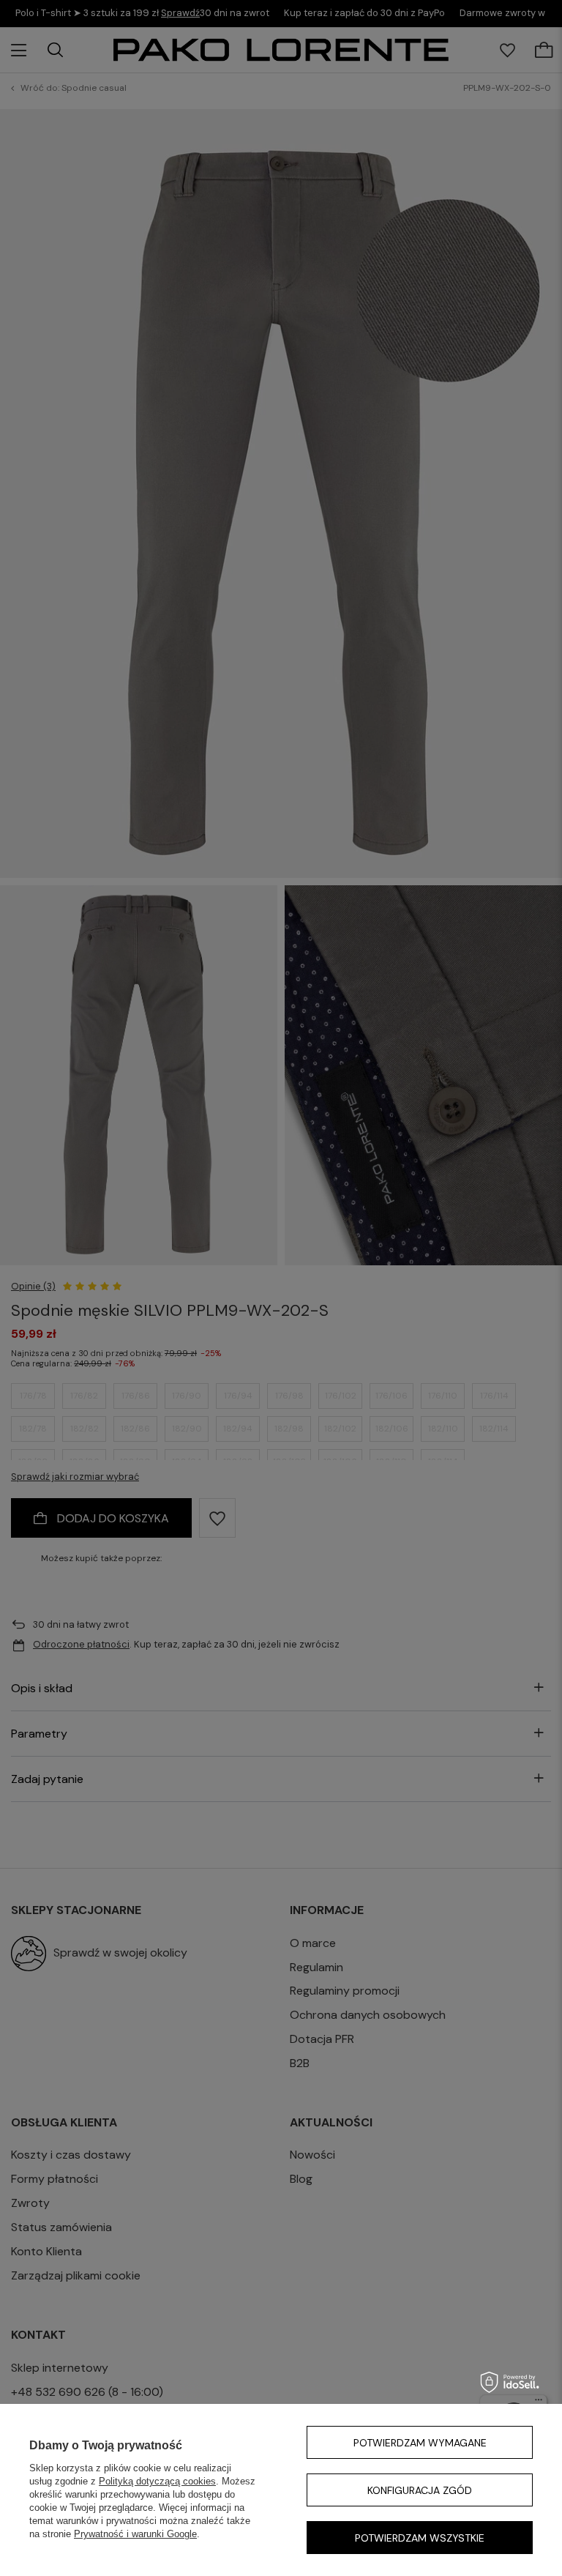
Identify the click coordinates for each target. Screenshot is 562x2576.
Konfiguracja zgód (420, 2490)
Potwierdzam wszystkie (420, 2538)
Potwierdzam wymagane (420, 2443)
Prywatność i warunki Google (135, 2534)
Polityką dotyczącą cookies (157, 2481)
